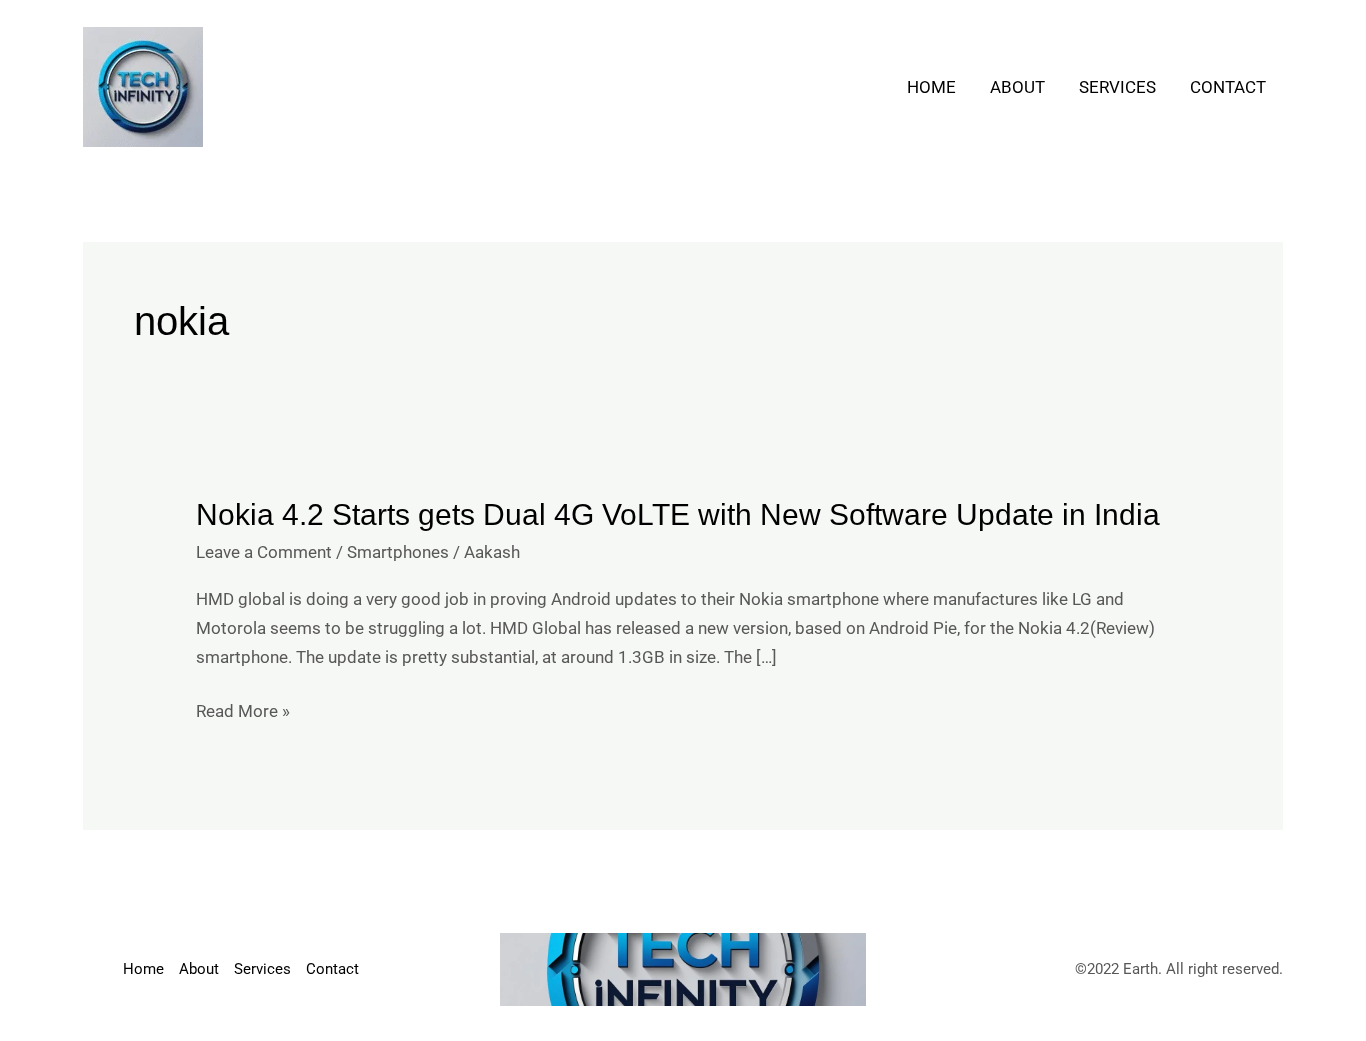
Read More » (243, 711)
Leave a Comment (264, 552)
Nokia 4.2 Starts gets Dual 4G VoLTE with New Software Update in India (678, 514)
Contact (1228, 87)
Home (931, 87)
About (1017, 87)
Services (1117, 87)
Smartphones (398, 552)
